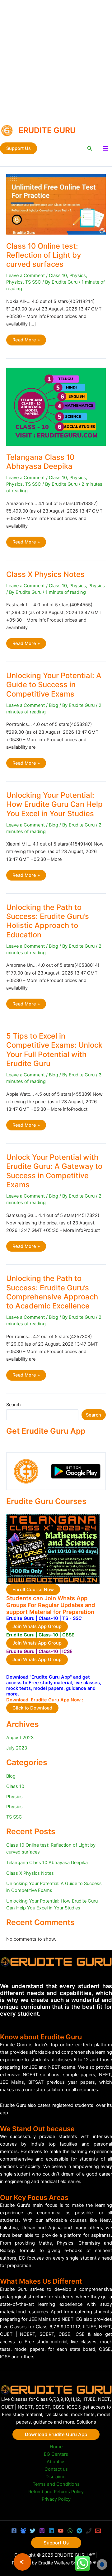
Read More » (26, 341)
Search (14, 1405)
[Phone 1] (89, 2531)
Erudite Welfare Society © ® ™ (69, 2563)
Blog (54, 705)
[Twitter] (33, 2531)
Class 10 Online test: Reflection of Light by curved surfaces (44, 255)
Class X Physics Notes (45, 574)
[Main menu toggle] (105, 148)
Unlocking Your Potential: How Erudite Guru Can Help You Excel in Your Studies (54, 804)
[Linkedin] (51, 2531)
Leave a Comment (26, 275)
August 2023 (20, 1738)
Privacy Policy (56, 2499)
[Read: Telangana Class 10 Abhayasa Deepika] (56, 406)
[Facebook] (14, 2531)
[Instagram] (42, 2531)
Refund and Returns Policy (56, 2492)
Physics (78, 275)
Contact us (56, 2469)
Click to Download (32, 1708)
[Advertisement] (56, 59)
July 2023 (17, 1748)
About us (56, 2462)
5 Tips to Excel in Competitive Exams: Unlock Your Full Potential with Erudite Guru (54, 1050)
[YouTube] (61, 2531)
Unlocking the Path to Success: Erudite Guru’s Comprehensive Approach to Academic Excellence (52, 1292)
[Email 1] (98, 2531)
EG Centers (56, 2454)
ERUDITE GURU (47, 130)
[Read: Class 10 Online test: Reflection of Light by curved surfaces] (56, 204)
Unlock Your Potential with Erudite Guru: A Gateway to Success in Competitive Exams (54, 1171)
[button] (19, 149)
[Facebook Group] (23, 2531)
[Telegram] (79, 2531)
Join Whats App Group (37, 1626)
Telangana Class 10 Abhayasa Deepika (40, 462)
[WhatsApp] (70, 2531)
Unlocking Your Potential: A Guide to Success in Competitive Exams (54, 685)
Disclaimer (56, 2477)
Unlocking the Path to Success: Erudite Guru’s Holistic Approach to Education (48, 921)
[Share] (22, 2562)
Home (56, 2447)
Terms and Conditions (56, 2484)
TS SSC (33, 282)
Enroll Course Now (33, 1590)
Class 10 (58, 275)
